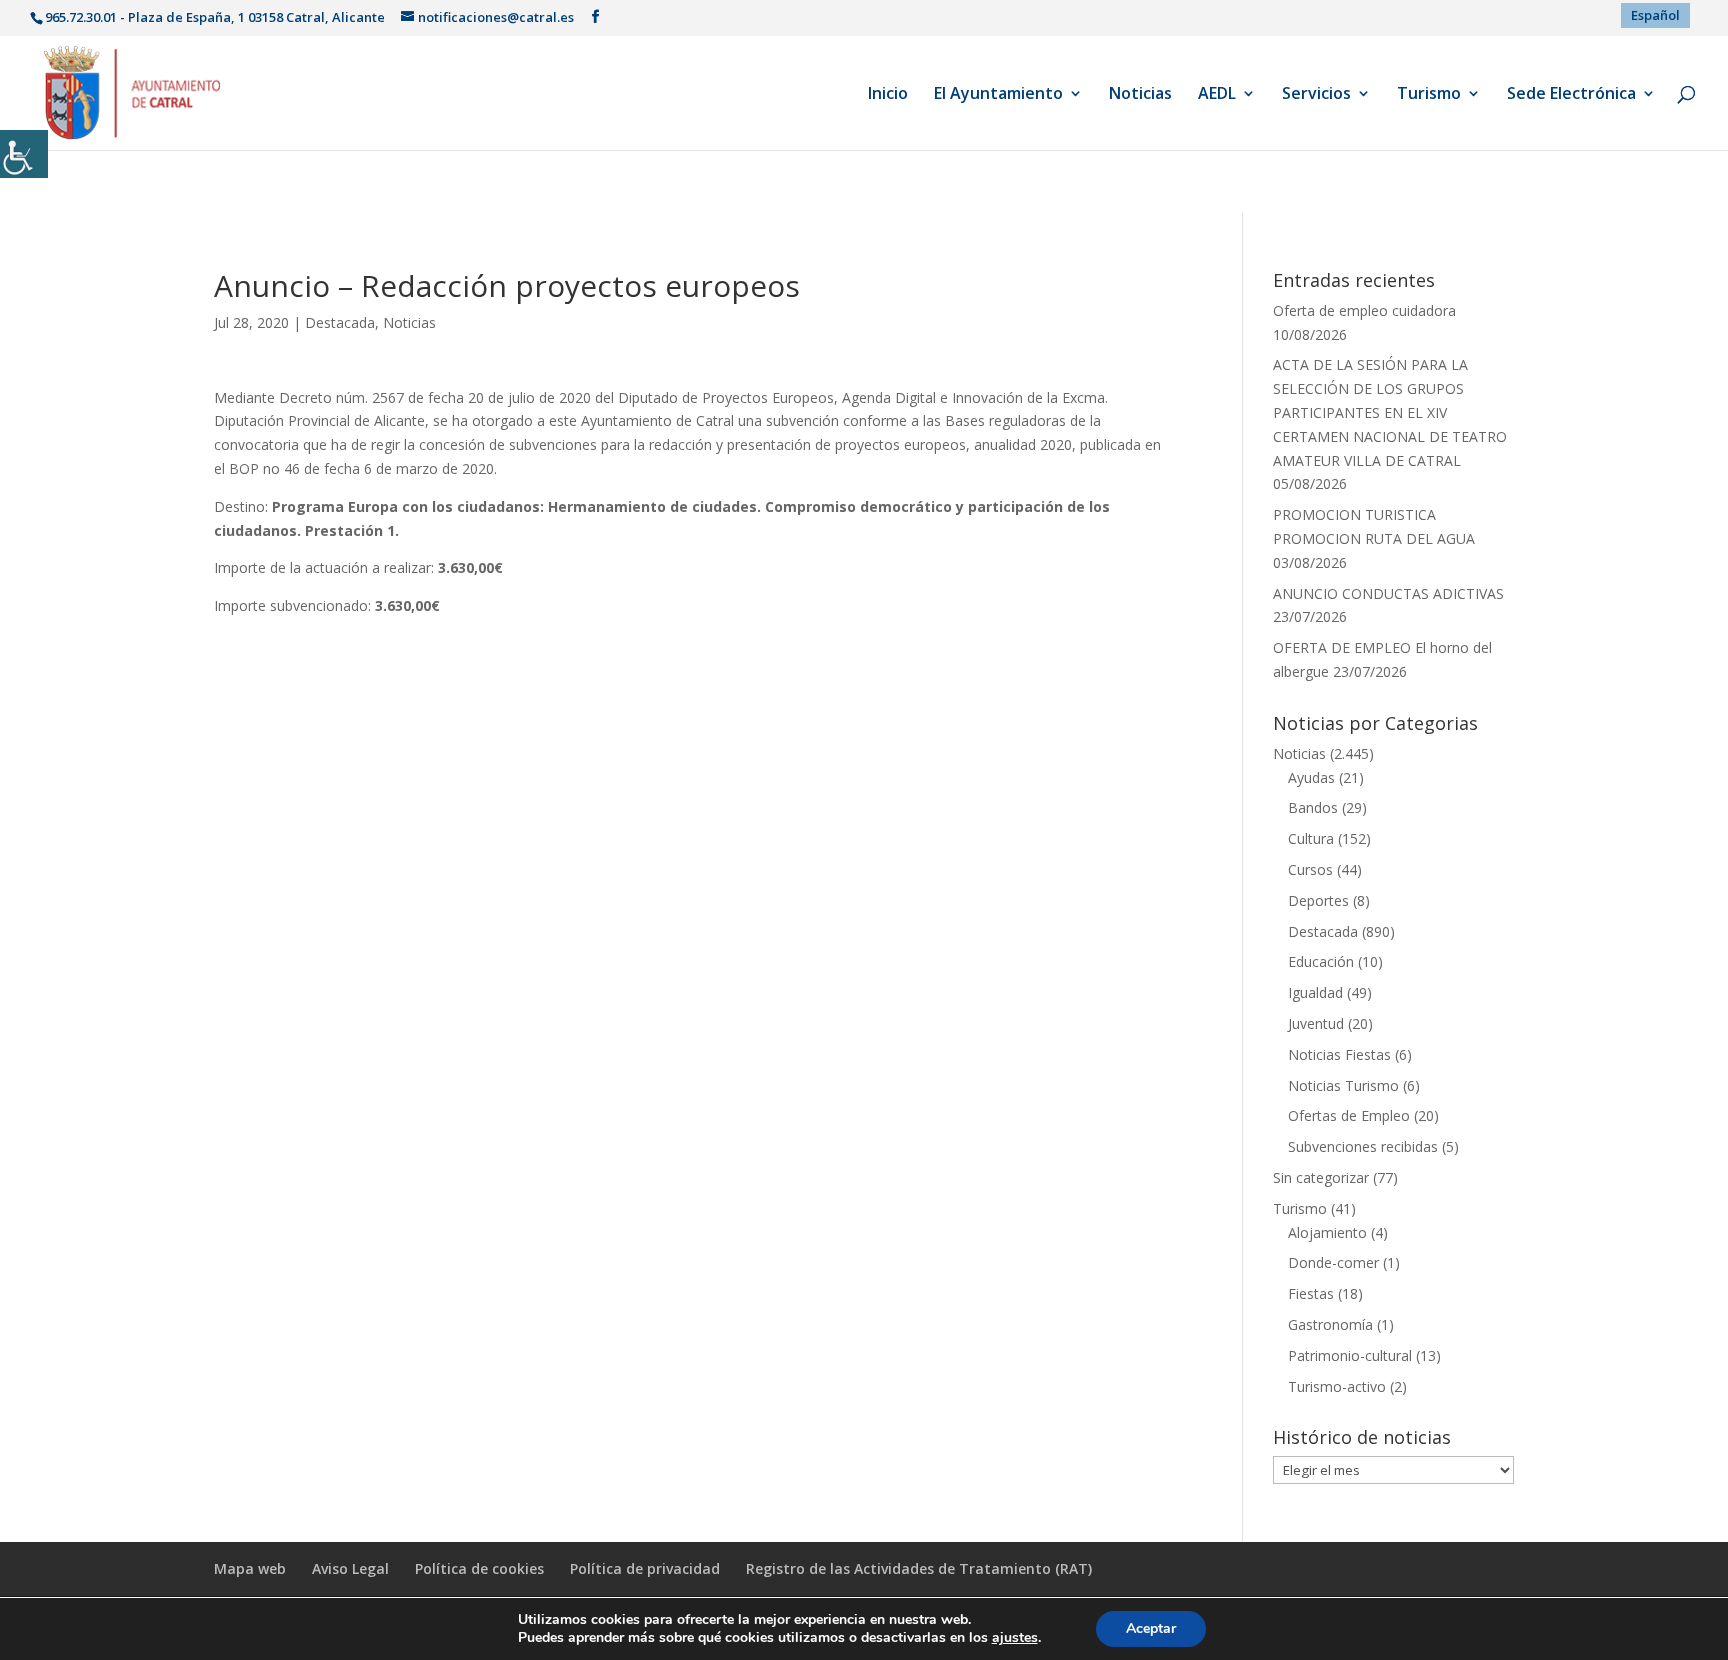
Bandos (1313, 807)
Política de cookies (479, 1568)
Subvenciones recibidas (1363, 1146)
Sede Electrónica (1571, 95)
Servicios (1316, 95)
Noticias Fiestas (1339, 1054)
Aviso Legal (350, 1568)
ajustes (1015, 1638)
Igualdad (1315, 992)
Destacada (340, 322)
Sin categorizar (1321, 1177)
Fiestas (1311, 1293)
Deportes (1318, 900)
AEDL (1217, 95)
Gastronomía (1330, 1324)
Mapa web (250, 1568)
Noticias (1140, 95)
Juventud (1316, 1023)
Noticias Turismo (1343, 1085)
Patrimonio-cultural (1350, 1355)
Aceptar (1151, 1628)
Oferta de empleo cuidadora (1364, 310)
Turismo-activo (1337, 1386)
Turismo (1429, 95)
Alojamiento (1327, 1232)
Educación (1321, 961)
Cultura (1311, 838)
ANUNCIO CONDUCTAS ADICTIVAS (1388, 593)
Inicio (888, 95)
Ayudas (1311, 777)
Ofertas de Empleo (1349, 1115)
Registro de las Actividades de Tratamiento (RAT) (919, 1568)
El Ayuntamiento (998, 95)
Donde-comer (1333, 1262)
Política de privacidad (645, 1568)
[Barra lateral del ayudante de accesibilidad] (24, 154)
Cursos (1310, 869)
